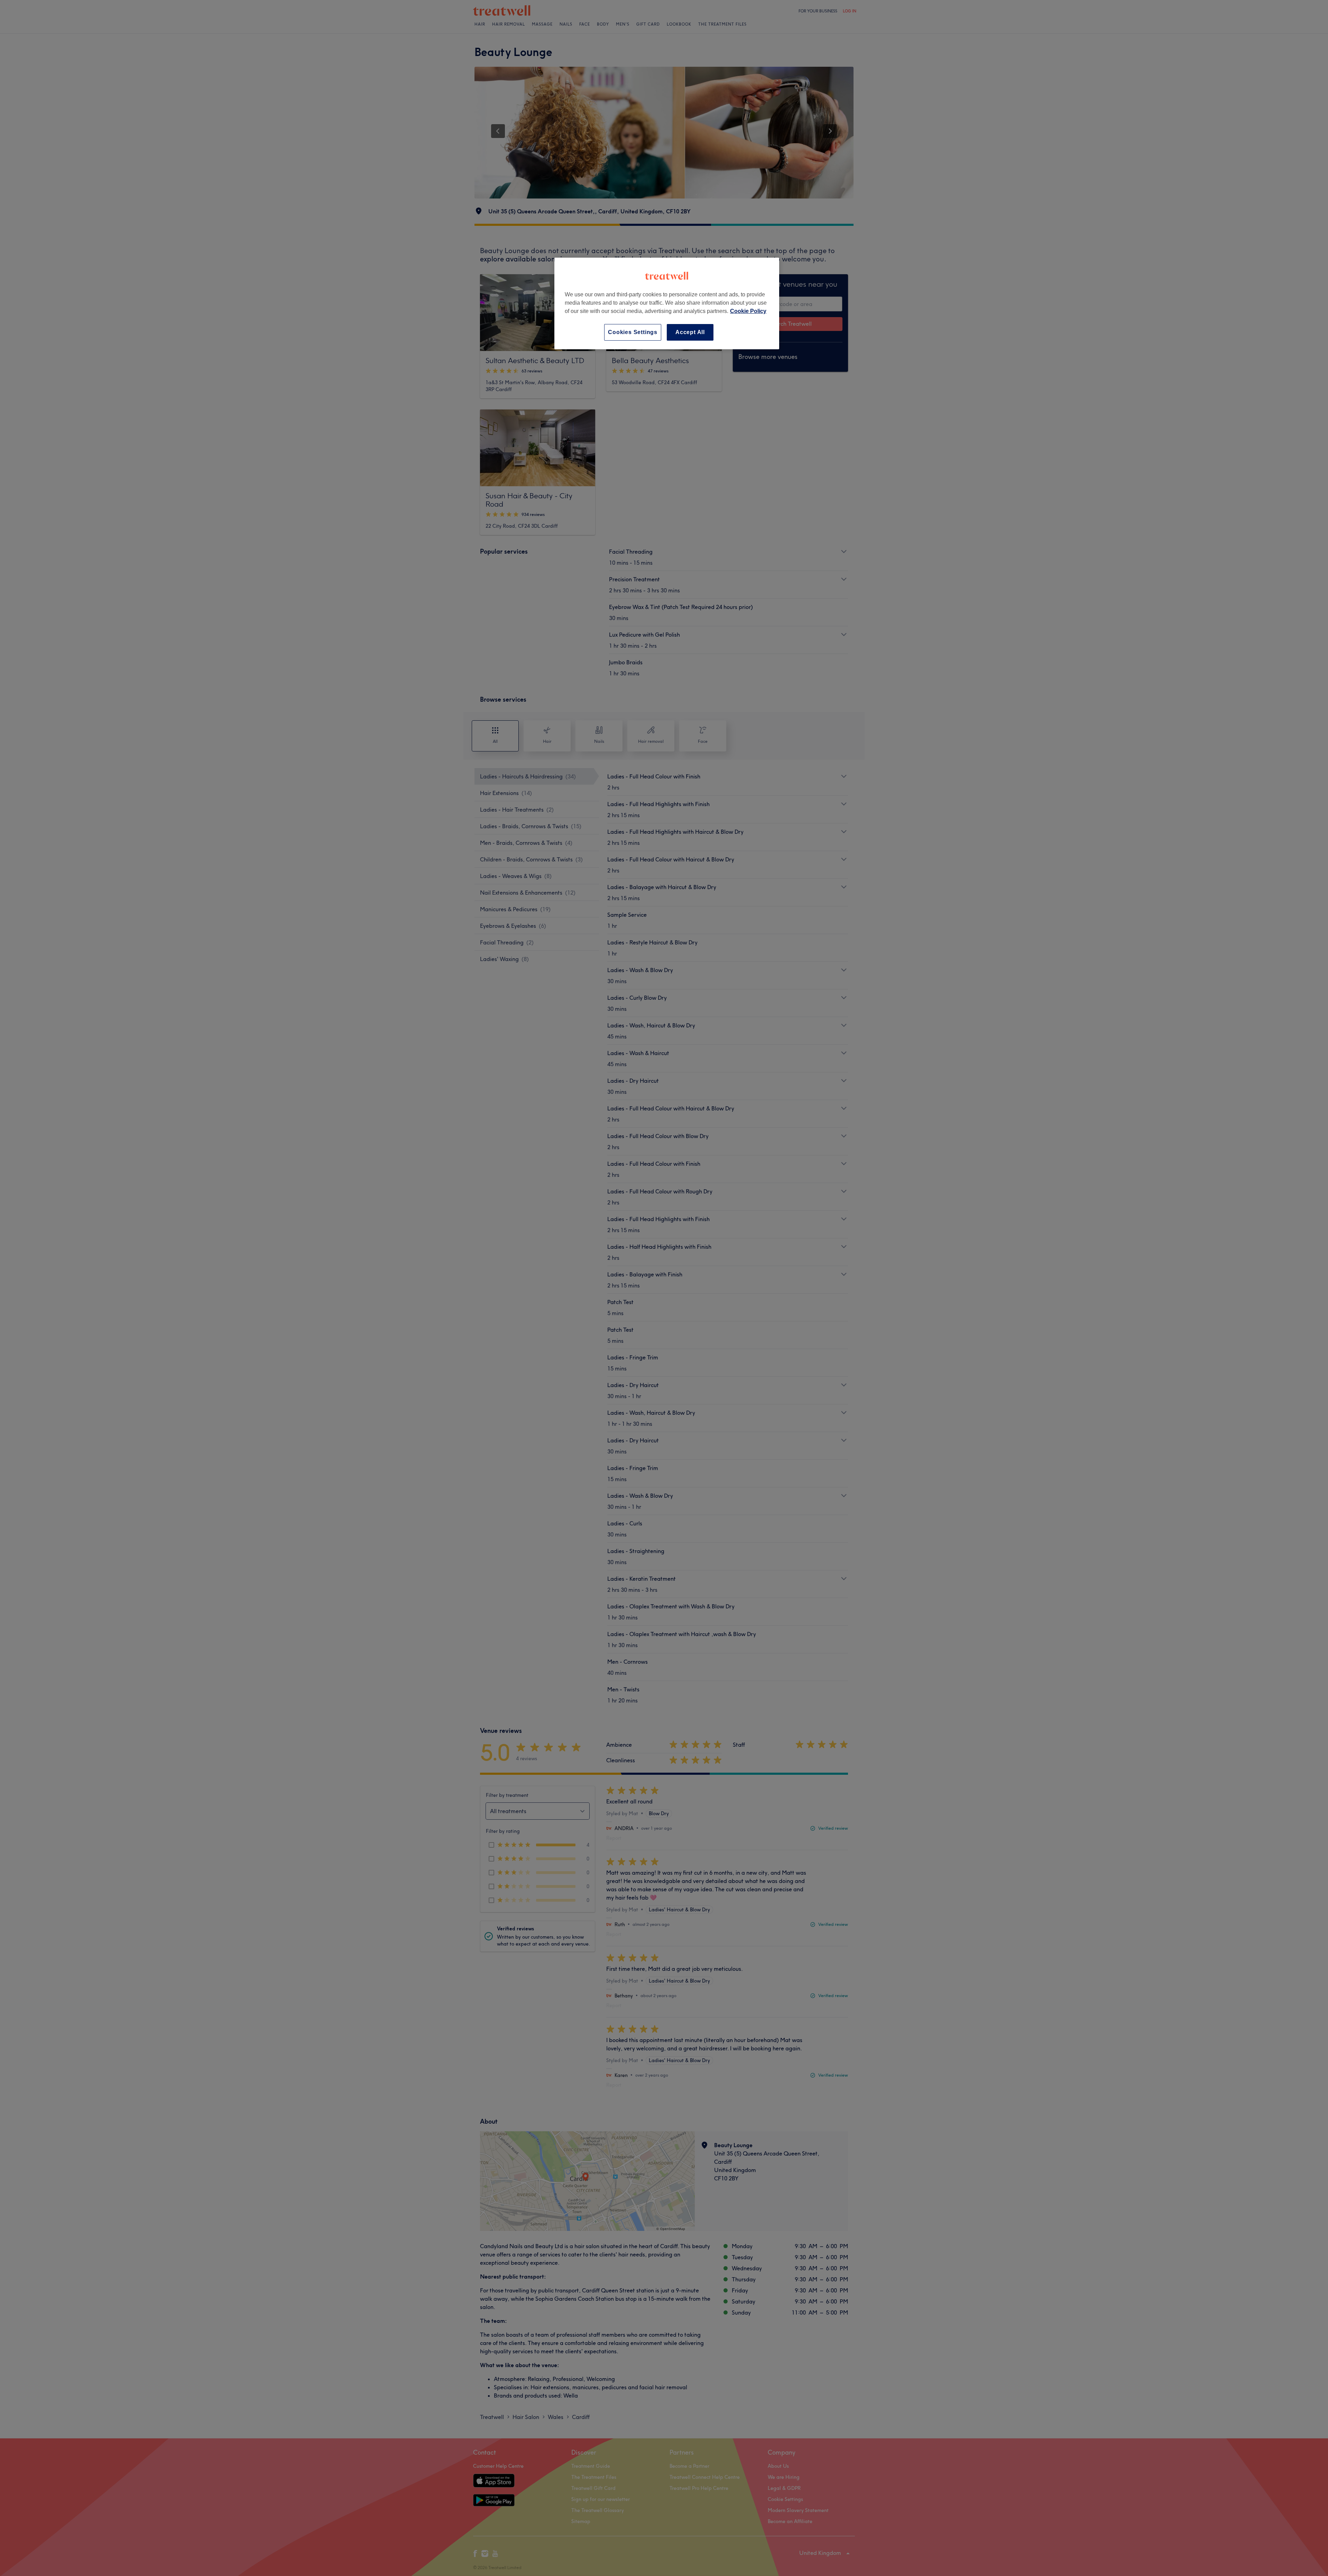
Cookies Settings (633, 332)
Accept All (690, 332)
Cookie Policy (748, 311)
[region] (667, 303)
